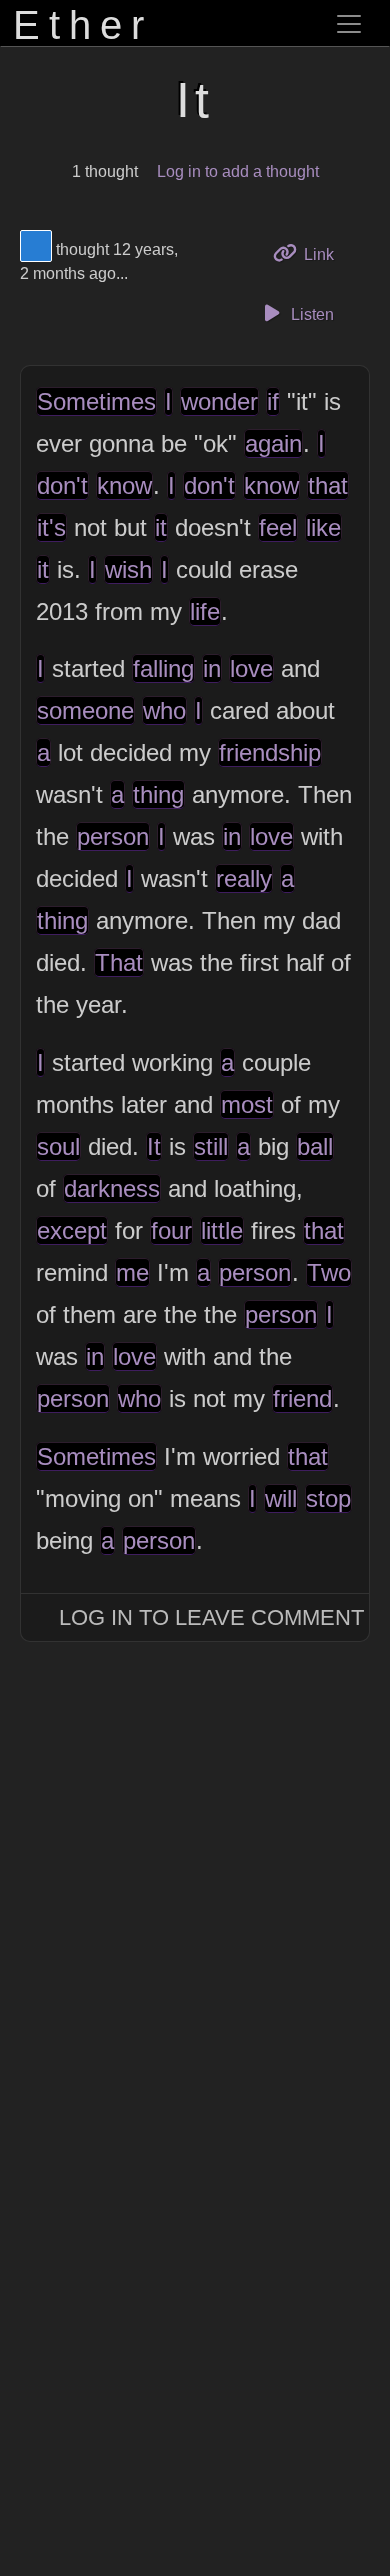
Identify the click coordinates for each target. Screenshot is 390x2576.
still (211, 1147)
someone (85, 711)
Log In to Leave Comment (211, 1617)
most (247, 1105)
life (205, 611)
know (124, 485)
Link (325, 254)
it (161, 527)
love (251, 669)
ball (315, 1147)
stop (328, 1498)
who (164, 711)
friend (302, 1398)
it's (51, 527)
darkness (112, 1189)
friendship (270, 753)
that (328, 485)
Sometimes (96, 401)
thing (158, 795)
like (323, 527)
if (273, 401)
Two (329, 1273)
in (212, 669)
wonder (219, 401)
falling (163, 669)
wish (128, 569)
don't (62, 485)
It (154, 1147)
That (119, 963)
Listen (310, 314)
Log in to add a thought (238, 171)
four (171, 1231)
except (72, 1231)
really (244, 879)
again (273, 443)
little (222, 1231)
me (132, 1273)
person (113, 837)
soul (58, 1147)
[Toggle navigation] (349, 24)
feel (278, 527)
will (281, 1498)
